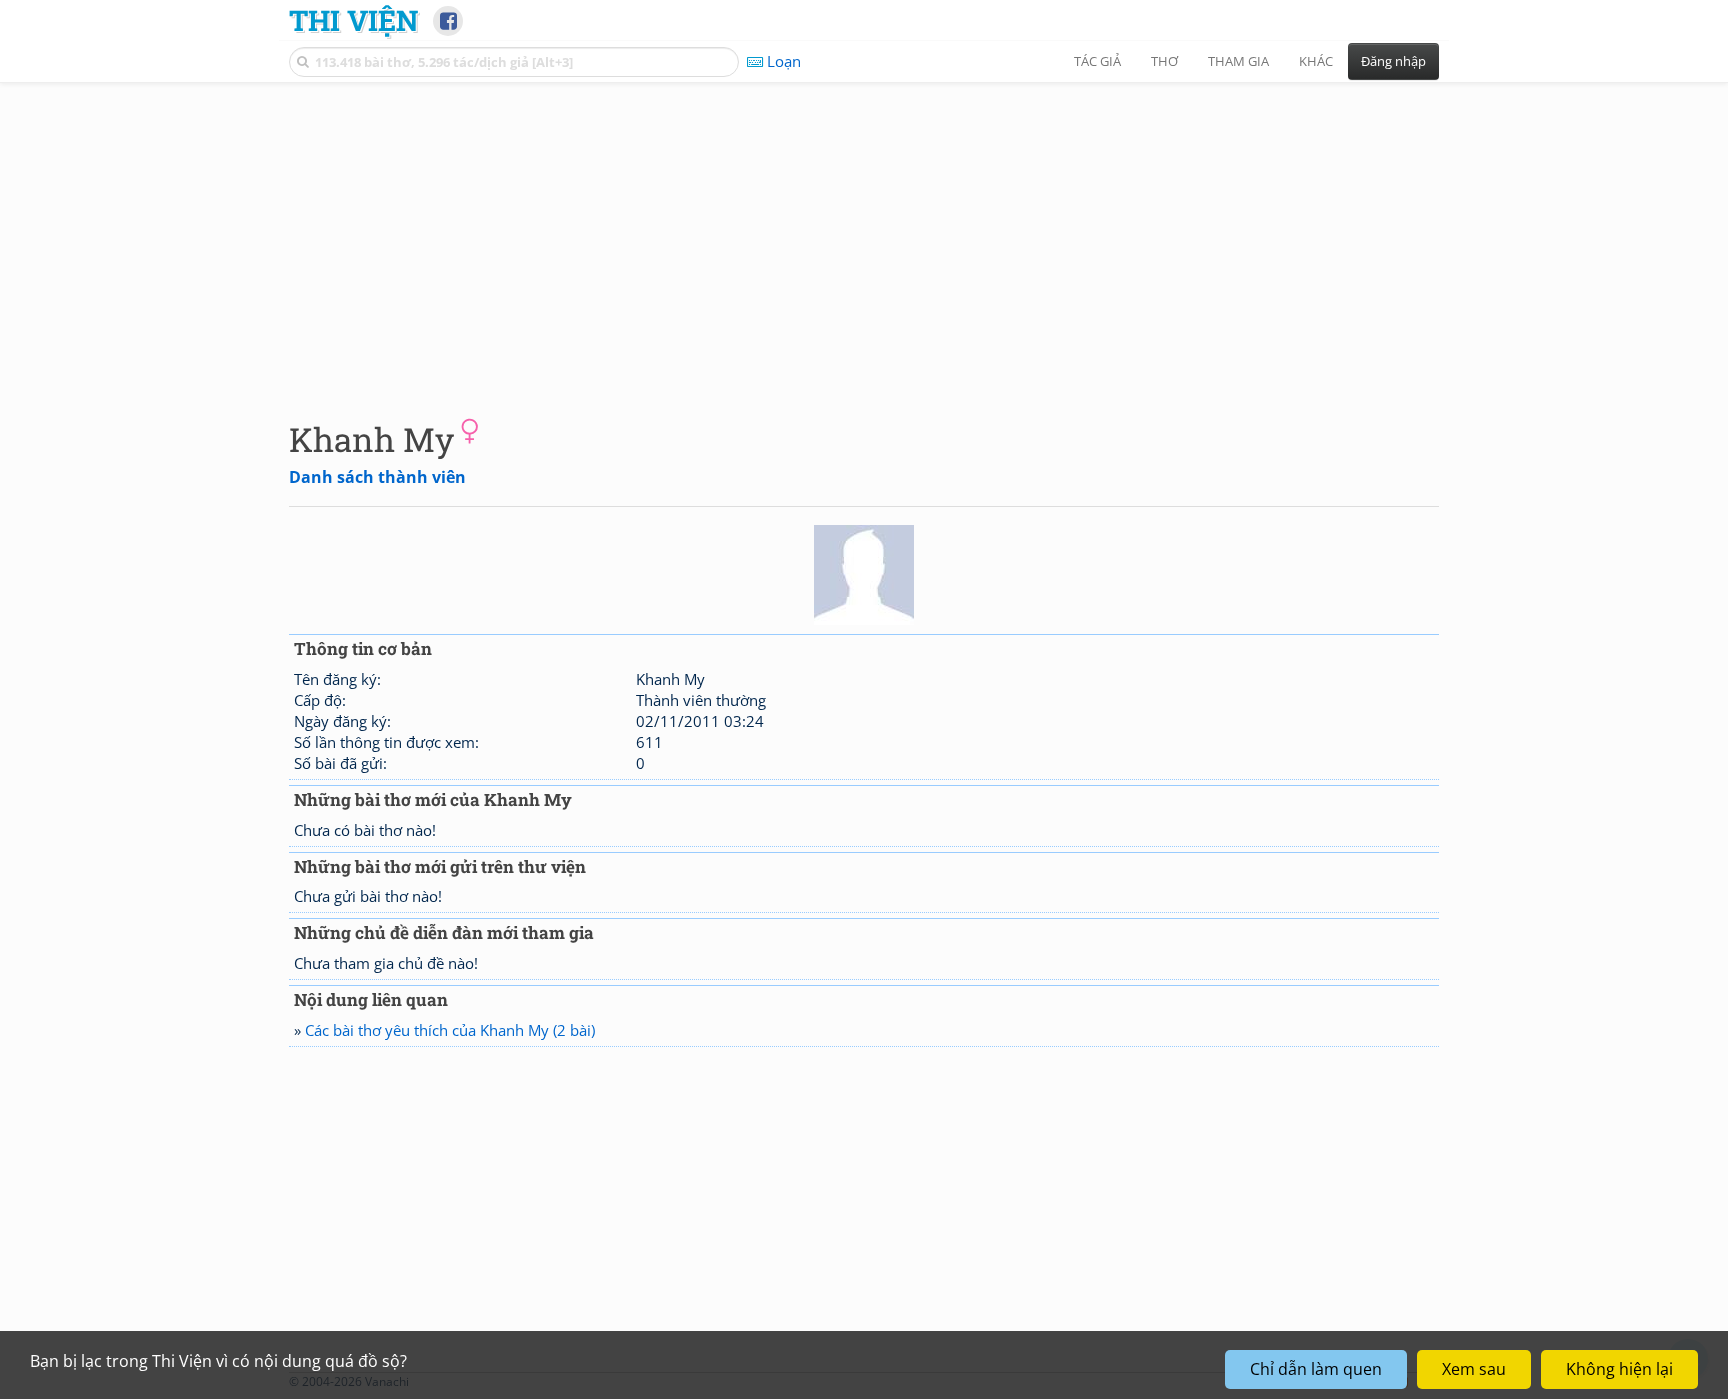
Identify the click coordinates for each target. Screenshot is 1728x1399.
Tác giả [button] (1097, 61)
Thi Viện (353, 20)
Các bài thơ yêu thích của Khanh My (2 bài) (450, 1030)
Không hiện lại (1619, 1369)
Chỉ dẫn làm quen (1316, 1369)
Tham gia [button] (1238, 61)
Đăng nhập (1393, 61)
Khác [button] (1316, 61)
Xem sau (1474, 1369)
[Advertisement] (864, 235)
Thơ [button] (1164, 61)
